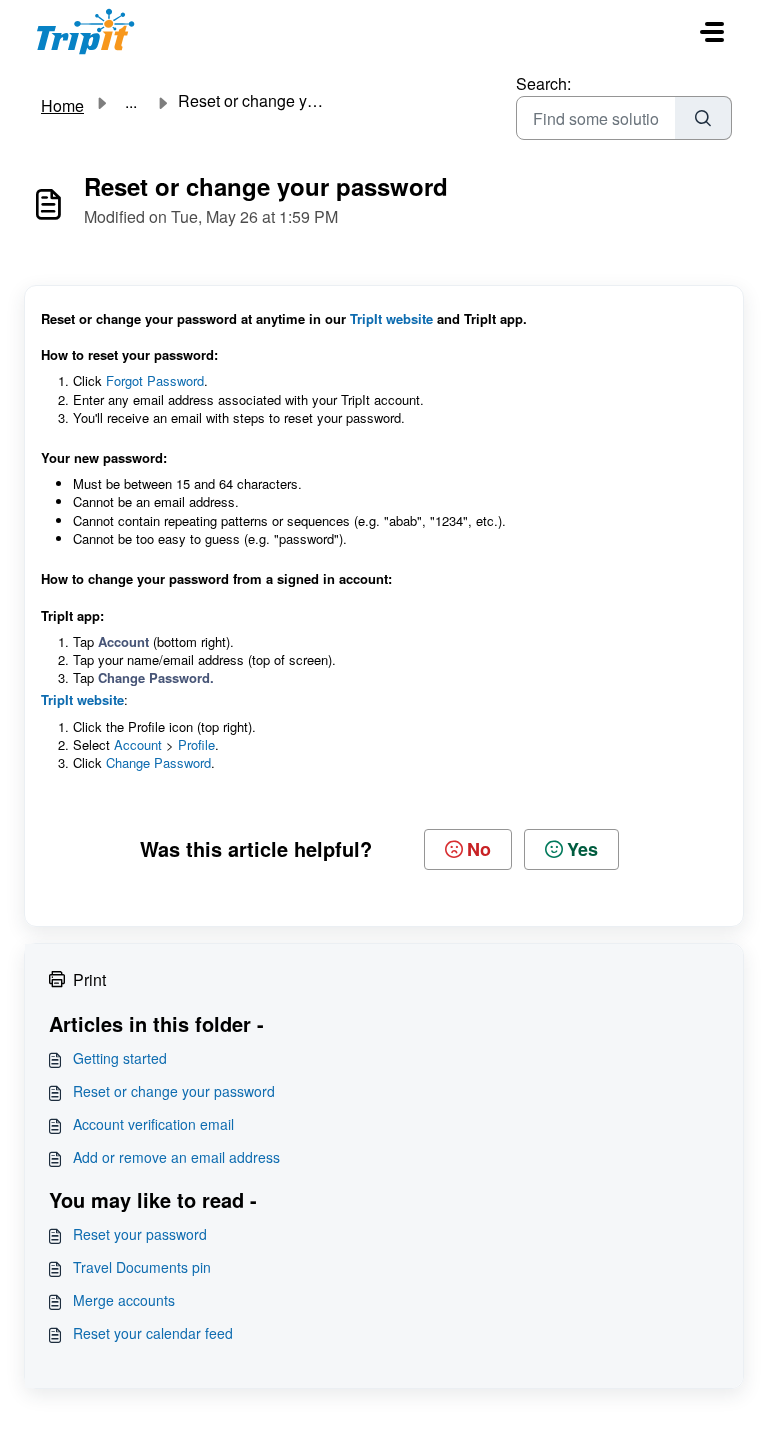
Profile (196, 744)
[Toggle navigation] (712, 32)
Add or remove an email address (176, 1157)
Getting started (120, 1058)
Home (62, 105)
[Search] (703, 118)
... (131, 102)
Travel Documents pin (142, 1267)
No (479, 849)
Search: (543, 83)
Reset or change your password (174, 1091)
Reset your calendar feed (153, 1333)
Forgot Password (155, 380)
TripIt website (391, 318)
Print (89, 979)
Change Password (158, 762)
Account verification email (153, 1124)
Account (138, 744)
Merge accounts (124, 1300)
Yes (582, 849)
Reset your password (140, 1234)
